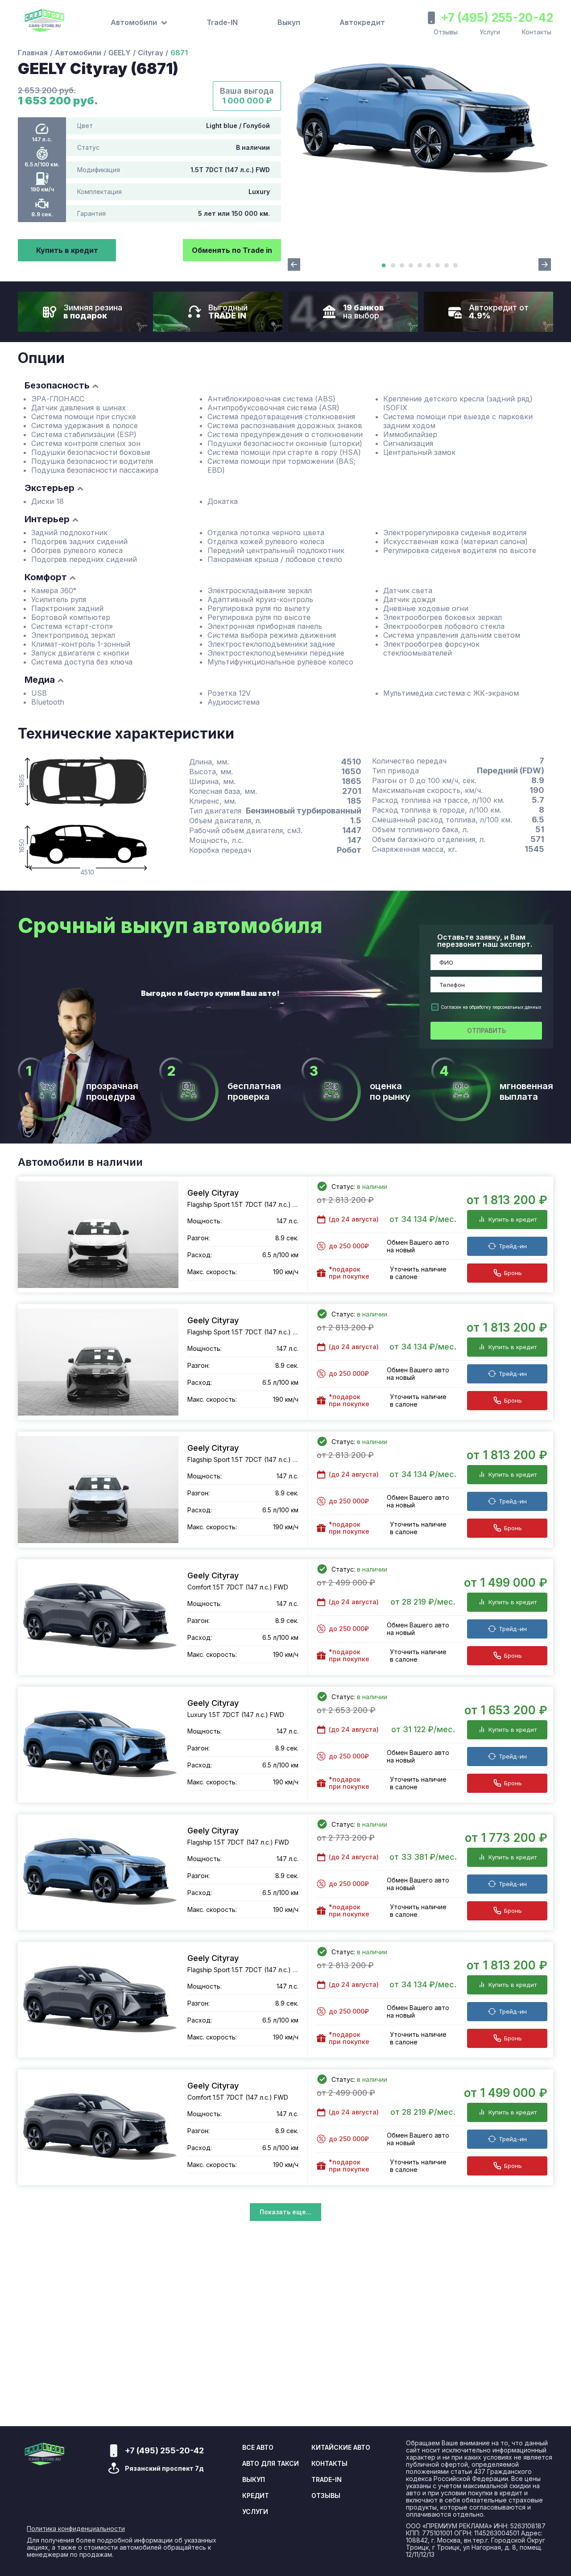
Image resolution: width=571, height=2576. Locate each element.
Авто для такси (271, 2464)
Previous (294, 264)
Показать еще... (285, 2212)
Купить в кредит (67, 250)
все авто (258, 2448)
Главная (33, 53)
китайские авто (341, 2448)
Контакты (537, 32)
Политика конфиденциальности (76, 2529)
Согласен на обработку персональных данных (491, 1007)
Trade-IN (222, 22)
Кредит (256, 2496)
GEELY (120, 53)
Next (545, 264)
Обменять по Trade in (232, 250)
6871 (179, 53)
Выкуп (289, 22)
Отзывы (446, 32)
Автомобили (78, 53)
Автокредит (362, 22)
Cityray (151, 53)
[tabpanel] (419, 119)
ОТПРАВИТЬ (486, 1030)
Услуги (490, 32)
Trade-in (327, 2480)
